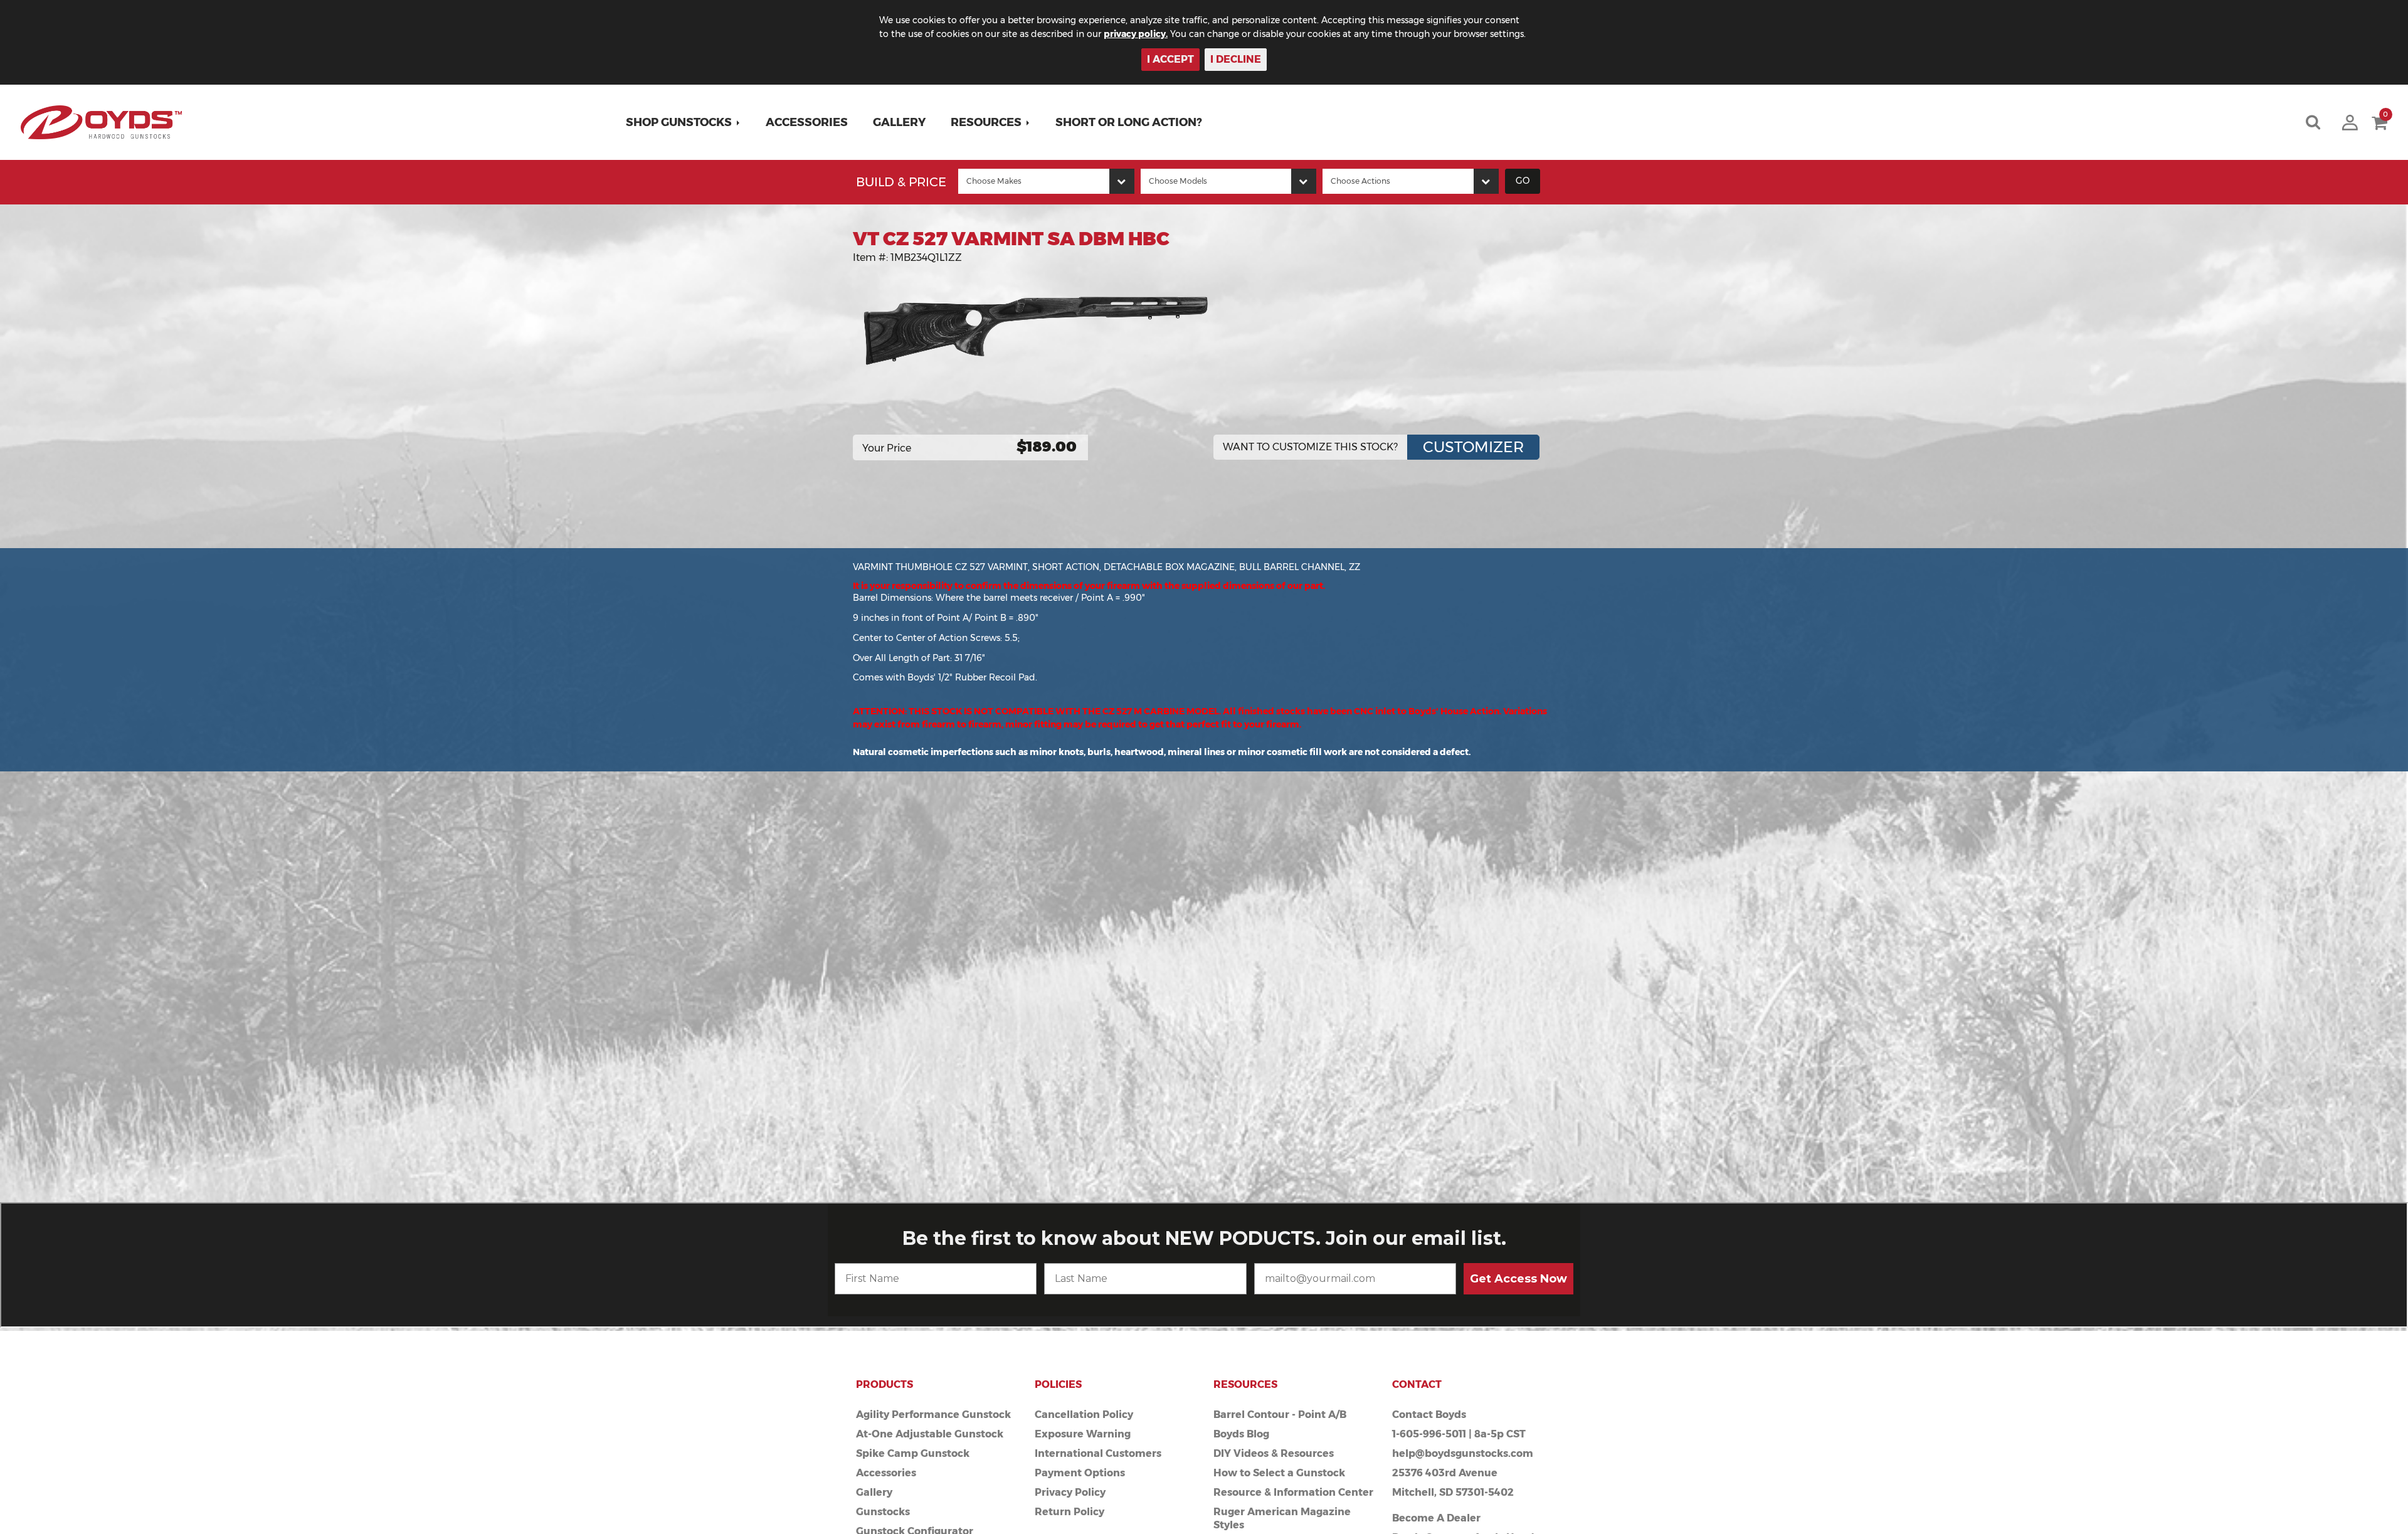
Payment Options (1080, 1473)
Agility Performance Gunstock (933, 1415)
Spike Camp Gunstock (913, 1453)
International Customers (1098, 1453)
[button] (683, 122)
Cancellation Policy (1084, 1415)
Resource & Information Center (1293, 1492)
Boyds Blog (1241, 1434)
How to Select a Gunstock (1279, 1473)
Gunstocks (883, 1512)
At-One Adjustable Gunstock (930, 1434)
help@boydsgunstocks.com (1463, 1453)
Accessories (807, 122)
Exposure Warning (1083, 1434)
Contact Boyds (1429, 1415)
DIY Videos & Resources (1274, 1453)
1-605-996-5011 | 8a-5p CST (1459, 1434)
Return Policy (1069, 1512)
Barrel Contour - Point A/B (1280, 1415)
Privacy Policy (1070, 1492)
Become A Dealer (1436, 1518)
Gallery (899, 122)
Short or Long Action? (1129, 122)
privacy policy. (1136, 34)
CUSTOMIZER (1473, 447)
